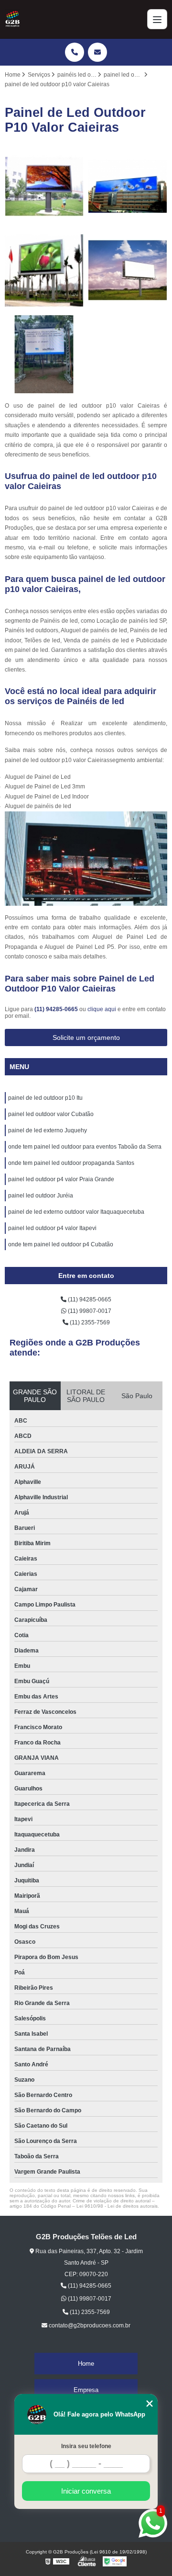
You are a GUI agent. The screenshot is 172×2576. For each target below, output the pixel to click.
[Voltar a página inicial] (12, 19)
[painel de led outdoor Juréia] (44, 270)
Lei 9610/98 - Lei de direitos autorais (117, 2206)
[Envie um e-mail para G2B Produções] (97, 52)
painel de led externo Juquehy (48, 1130)
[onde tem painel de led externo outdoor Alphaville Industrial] (128, 187)
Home (86, 2364)
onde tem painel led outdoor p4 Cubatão (61, 1244)
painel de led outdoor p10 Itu (45, 1098)
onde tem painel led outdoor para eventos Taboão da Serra (85, 1147)
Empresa (86, 2390)
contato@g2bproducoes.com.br (89, 2325)
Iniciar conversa (86, 2491)
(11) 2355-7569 (89, 1322)
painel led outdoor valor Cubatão (51, 1114)
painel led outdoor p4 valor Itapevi (52, 1228)
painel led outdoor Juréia (41, 1196)
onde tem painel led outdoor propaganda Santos (71, 1163)
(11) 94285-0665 (57, 1009)
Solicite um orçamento (86, 1037)
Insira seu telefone (86, 2446)
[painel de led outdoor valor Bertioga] (44, 354)
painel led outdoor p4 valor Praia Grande (61, 1179)
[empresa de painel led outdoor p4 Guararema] (44, 187)
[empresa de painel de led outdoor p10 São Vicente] (128, 270)
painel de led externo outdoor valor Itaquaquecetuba (76, 1212)
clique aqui (102, 1009)
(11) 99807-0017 (89, 1311)
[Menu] (157, 19)
